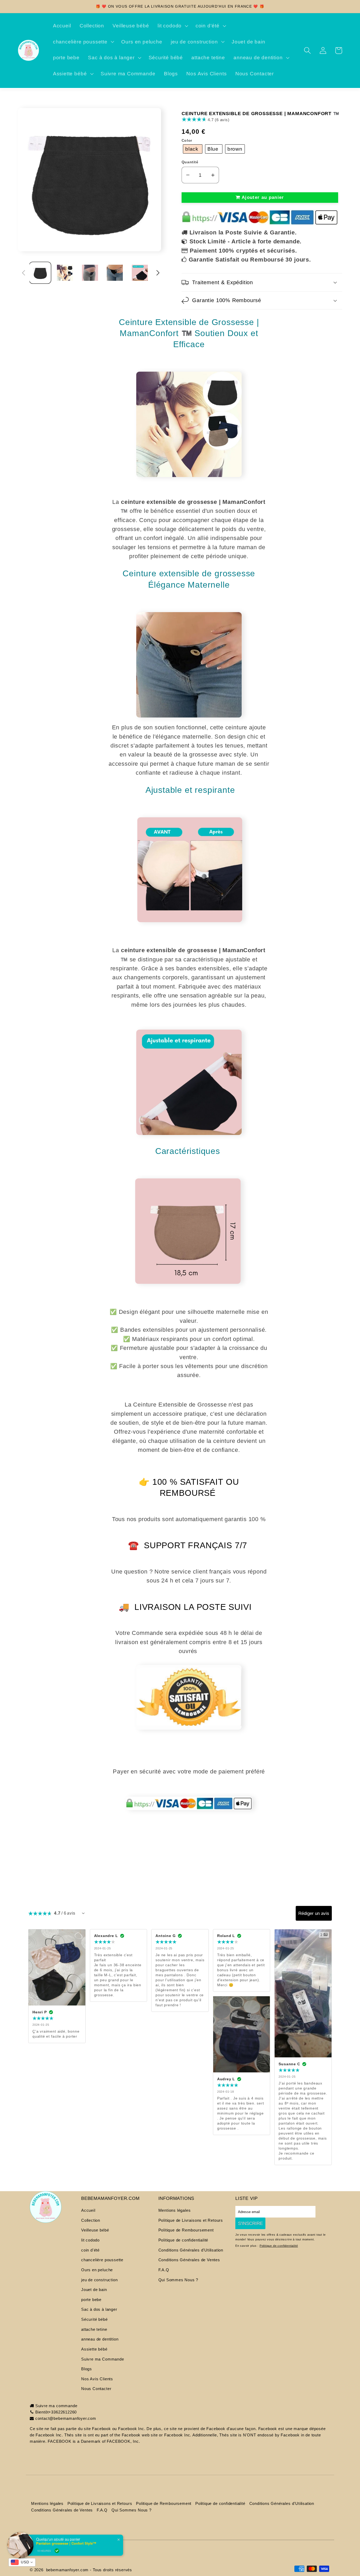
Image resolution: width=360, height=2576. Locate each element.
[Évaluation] (83, 1913)
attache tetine (94, 2329)
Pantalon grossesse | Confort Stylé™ (66, 2543)
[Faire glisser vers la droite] (158, 273)
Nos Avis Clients (97, 2379)
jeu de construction (99, 2280)
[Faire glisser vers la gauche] (24, 273)
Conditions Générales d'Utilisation (191, 2250)
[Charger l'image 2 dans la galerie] (65, 273)
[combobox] (22, 2562)
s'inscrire (250, 2223)
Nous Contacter (96, 2389)
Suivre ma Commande (103, 2359)
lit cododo (90, 2240)
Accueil (88, 2210)
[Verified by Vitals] (57, 2551)
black (193, 149)
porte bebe (91, 2300)
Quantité (190, 162)
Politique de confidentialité (183, 2240)
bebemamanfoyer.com (67, 2570)
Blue (214, 149)
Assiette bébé (94, 2349)
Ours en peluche (97, 2270)
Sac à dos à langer (99, 2309)
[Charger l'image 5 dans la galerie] (140, 273)
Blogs (87, 2369)
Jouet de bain (94, 2290)
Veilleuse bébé (95, 2230)
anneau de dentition (100, 2339)
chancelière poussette (102, 2260)
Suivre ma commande (56, 2406)
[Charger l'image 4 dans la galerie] (115, 273)
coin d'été (90, 2250)
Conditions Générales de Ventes (189, 2260)
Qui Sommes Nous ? (178, 2280)
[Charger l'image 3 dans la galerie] (90, 273)
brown (235, 149)
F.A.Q (164, 2270)
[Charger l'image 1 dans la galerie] (40, 273)
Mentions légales (175, 2210)
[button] (172, 26)
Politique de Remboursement (186, 2230)
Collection (91, 2220)
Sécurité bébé (94, 2319)
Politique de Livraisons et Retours (191, 2220)
